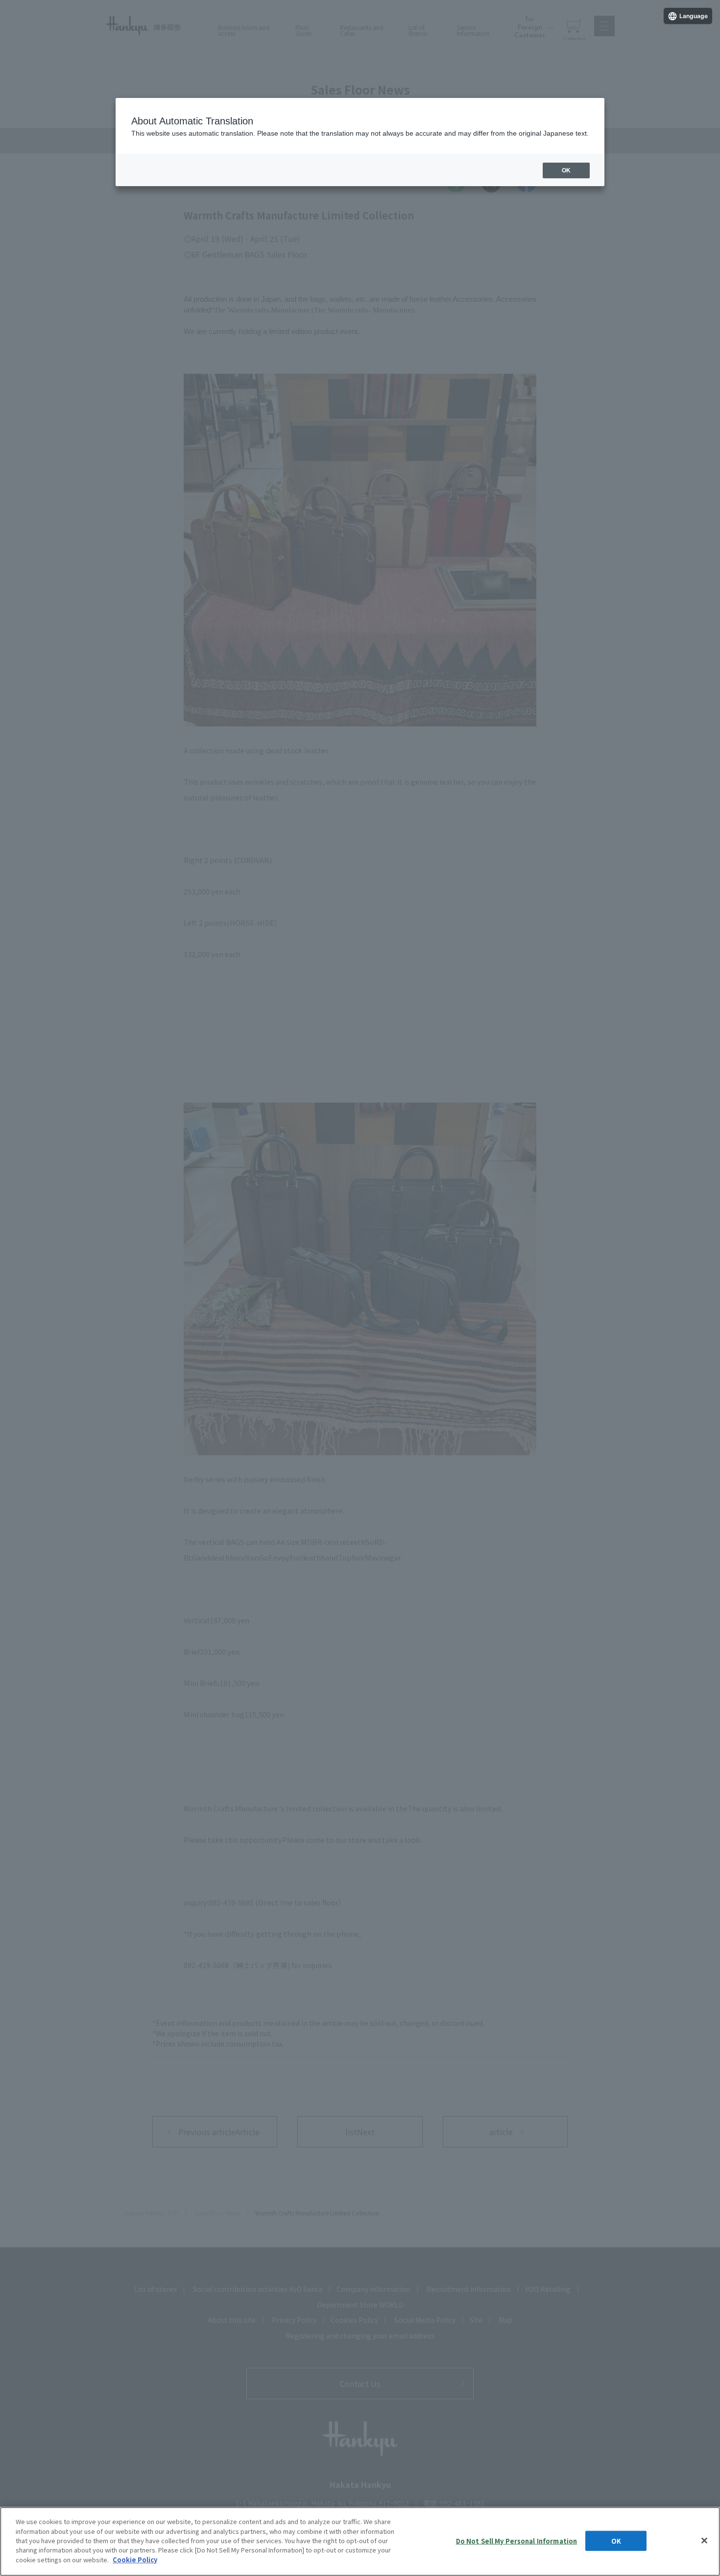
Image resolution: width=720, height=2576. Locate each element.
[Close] (704, 2540)
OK (616, 2540)
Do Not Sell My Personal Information (517, 2540)
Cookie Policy (135, 2560)
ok (566, 170)
